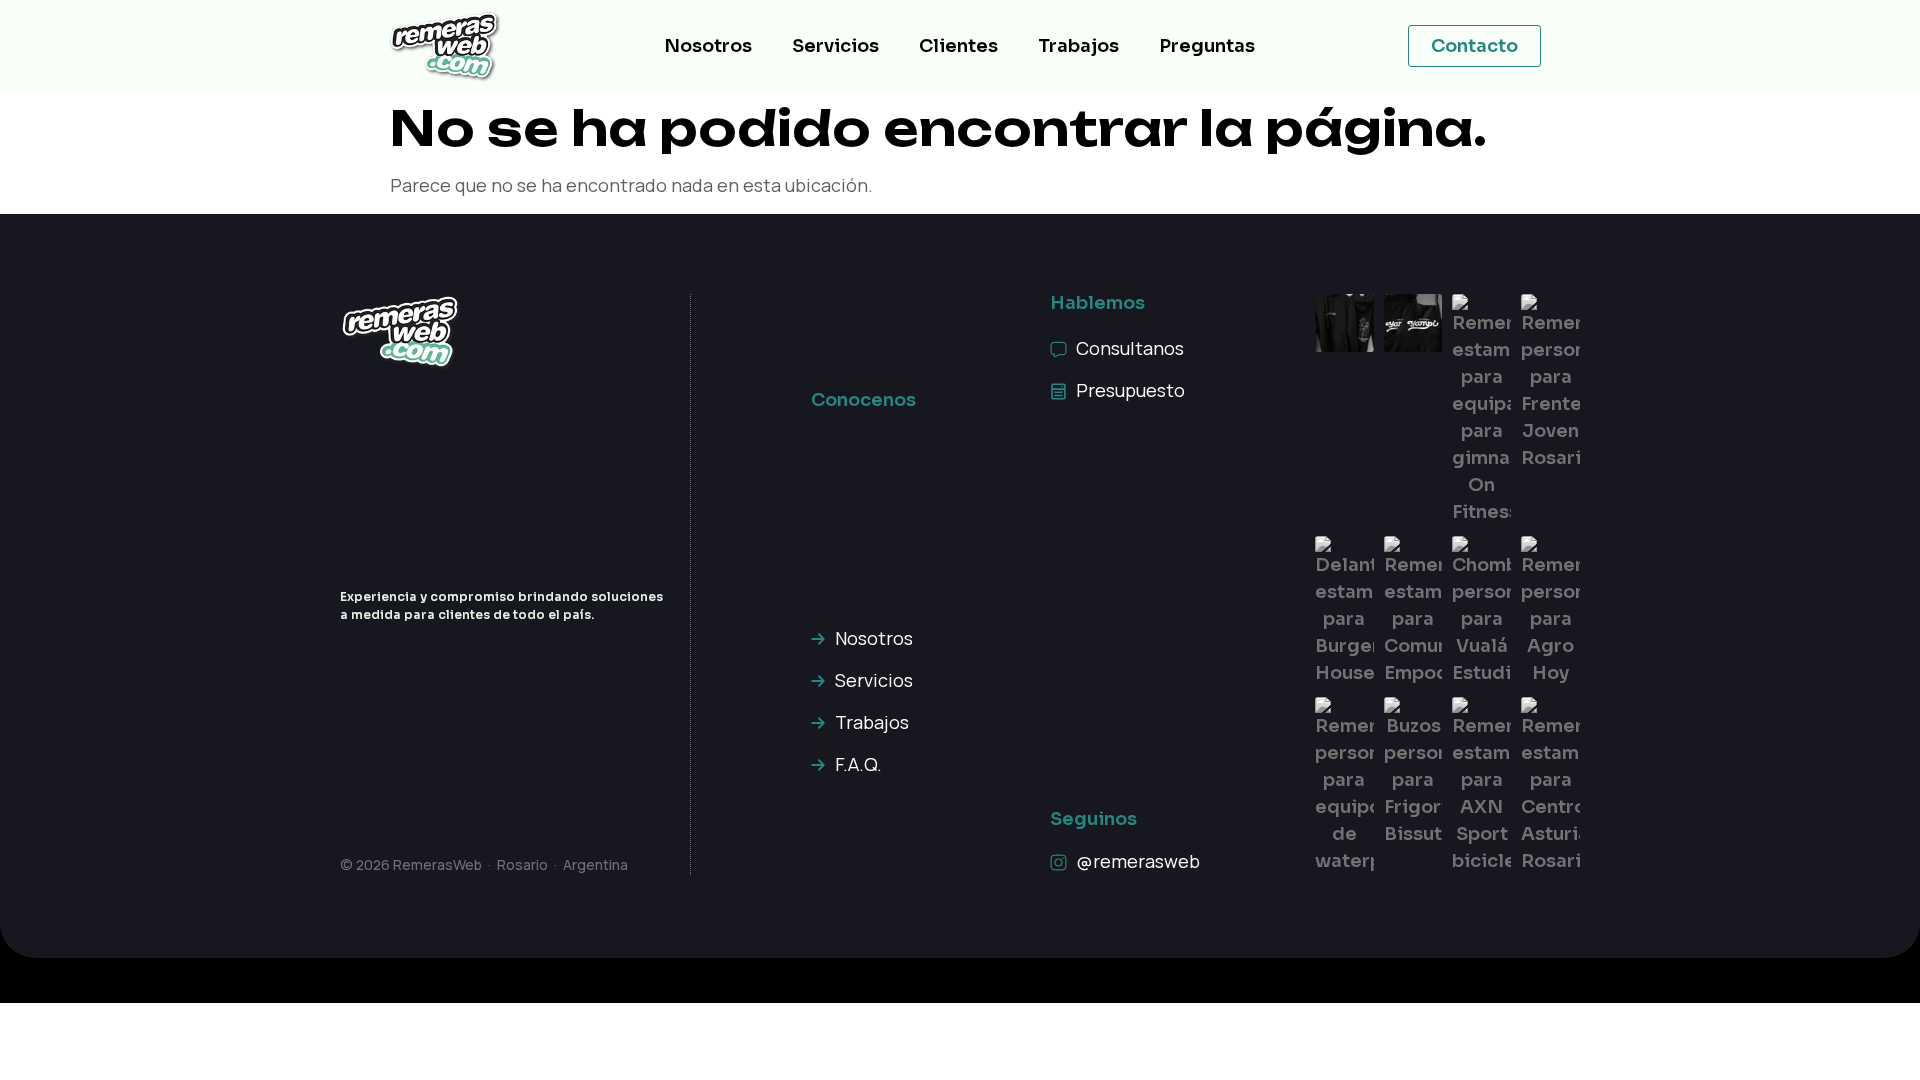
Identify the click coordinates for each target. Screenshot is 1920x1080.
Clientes (958, 46)
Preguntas (1207, 46)
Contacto (1474, 46)
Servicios (835, 46)
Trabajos (1078, 46)
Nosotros (708, 46)
